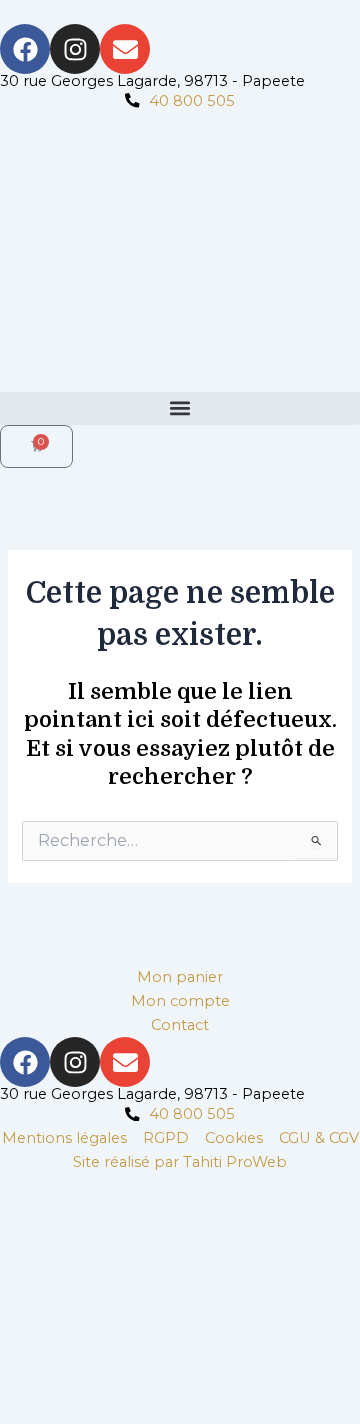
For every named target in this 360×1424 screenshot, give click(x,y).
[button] (180, 408)
